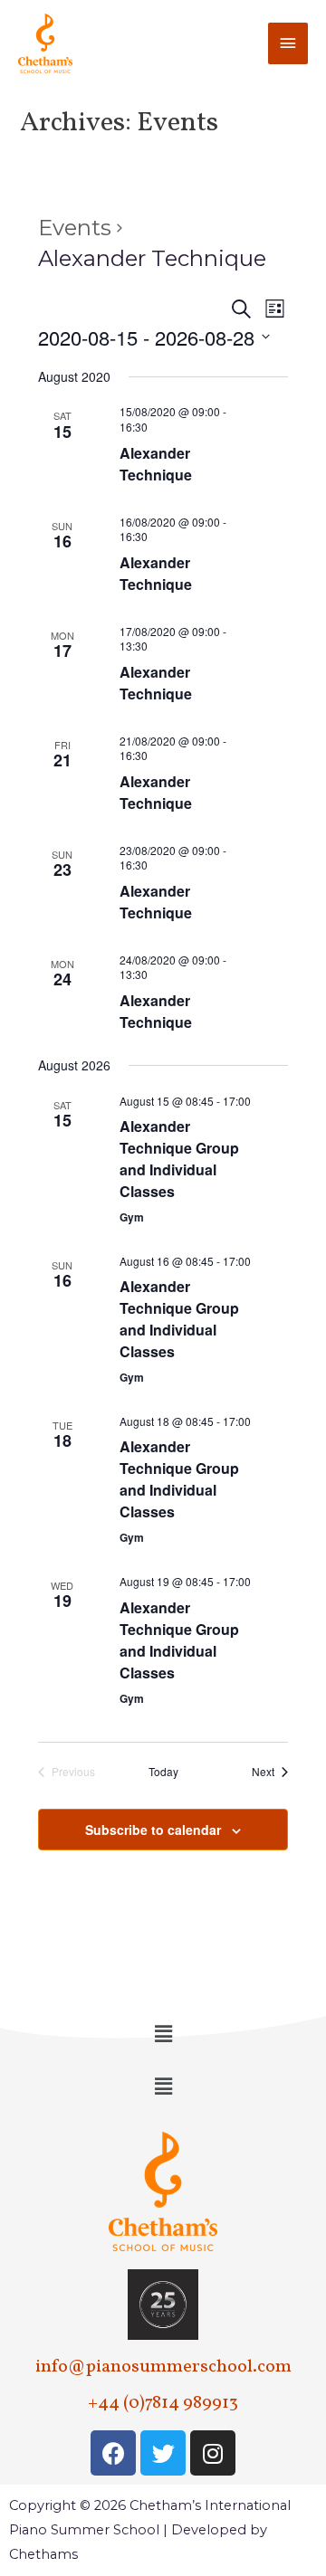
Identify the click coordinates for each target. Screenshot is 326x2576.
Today (163, 1772)
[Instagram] (213, 2453)
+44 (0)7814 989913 (163, 2403)
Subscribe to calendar (153, 1830)
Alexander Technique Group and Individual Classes (179, 1159)
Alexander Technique (156, 464)
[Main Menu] (288, 43)
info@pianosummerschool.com (163, 2367)
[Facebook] (113, 2453)
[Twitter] (163, 2453)
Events (75, 228)
